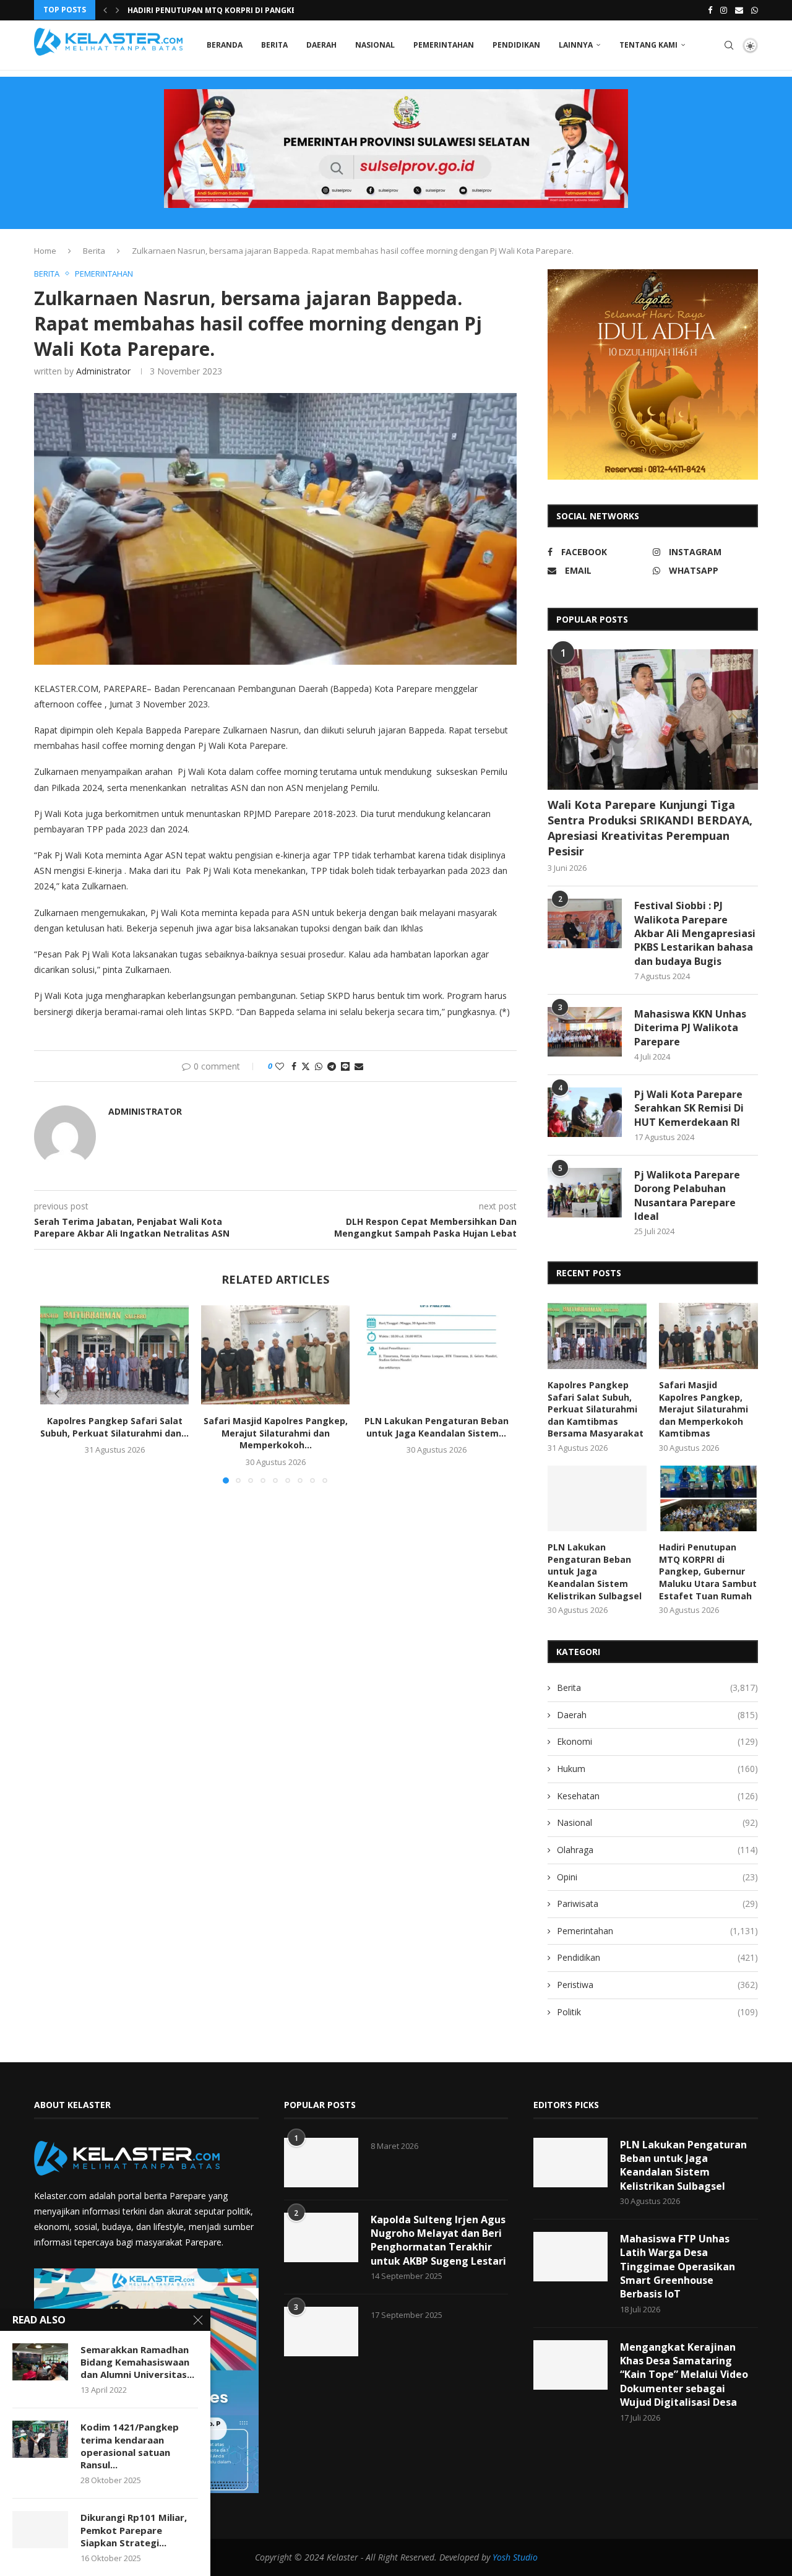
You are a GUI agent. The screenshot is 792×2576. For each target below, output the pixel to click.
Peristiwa (657, 1985)
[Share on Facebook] (294, 1066)
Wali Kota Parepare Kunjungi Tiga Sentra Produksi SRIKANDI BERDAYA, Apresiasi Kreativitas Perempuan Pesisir (650, 828)
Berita (274, 45)
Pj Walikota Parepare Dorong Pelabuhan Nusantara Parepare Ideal (687, 1195)
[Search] (729, 45)
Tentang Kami (648, 45)
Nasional (375, 45)
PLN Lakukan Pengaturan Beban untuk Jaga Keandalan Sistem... (437, 1427)
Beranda (225, 45)
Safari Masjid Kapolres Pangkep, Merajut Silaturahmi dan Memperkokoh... (276, 1433)
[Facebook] (710, 10)
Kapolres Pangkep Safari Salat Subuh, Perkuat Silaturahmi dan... (114, 1427)
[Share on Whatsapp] (319, 1066)
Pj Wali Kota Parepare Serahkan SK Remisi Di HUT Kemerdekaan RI (689, 1108)
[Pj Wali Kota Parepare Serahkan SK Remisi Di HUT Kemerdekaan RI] (585, 1112)
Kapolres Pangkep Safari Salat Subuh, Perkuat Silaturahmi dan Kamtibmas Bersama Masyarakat (596, 1409)
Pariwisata (657, 1904)
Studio (524, 2557)
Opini (657, 1877)
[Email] (739, 10)
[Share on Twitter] (306, 1066)
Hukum (657, 1769)
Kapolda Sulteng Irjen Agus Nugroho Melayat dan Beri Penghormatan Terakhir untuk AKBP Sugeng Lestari (438, 2240)
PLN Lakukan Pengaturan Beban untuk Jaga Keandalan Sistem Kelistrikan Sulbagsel (595, 1571)
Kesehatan (657, 1796)
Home (45, 251)
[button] (105, 10)
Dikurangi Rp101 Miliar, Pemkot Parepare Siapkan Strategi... (134, 2530)
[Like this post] (280, 1066)
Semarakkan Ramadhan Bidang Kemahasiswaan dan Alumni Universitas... (137, 2362)
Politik (657, 2012)
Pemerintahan (444, 45)
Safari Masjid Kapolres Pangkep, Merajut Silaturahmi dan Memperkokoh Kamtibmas (704, 1409)
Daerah (321, 45)
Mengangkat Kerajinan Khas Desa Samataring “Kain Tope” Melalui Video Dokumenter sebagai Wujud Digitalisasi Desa (684, 2375)
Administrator (103, 371)
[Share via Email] (359, 1066)
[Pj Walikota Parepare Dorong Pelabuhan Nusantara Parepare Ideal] (585, 1193)
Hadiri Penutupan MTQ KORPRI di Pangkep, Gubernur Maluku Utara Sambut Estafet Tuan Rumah (708, 1571)
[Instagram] (724, 10)
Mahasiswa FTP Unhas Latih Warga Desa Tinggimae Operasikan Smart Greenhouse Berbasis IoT (678, 2267)
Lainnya (576, 45)
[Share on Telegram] (332, 1066)
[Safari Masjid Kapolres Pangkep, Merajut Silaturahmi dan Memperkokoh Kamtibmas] (275, 1355)
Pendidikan (516, 45)
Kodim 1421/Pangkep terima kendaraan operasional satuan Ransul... (130, 2446)
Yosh (501, 2557)
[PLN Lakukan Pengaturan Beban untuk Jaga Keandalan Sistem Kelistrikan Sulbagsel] (436, 1355)
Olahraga (657, 1850)
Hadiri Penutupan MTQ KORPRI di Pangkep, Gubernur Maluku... (258, 10)
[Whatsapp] (755, 10)
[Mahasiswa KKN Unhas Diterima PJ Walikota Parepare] (585, 1032)
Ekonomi (657, 1741)
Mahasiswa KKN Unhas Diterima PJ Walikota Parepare (690, 1028)
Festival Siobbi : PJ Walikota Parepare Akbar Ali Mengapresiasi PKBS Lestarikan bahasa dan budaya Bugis (695, 933)
